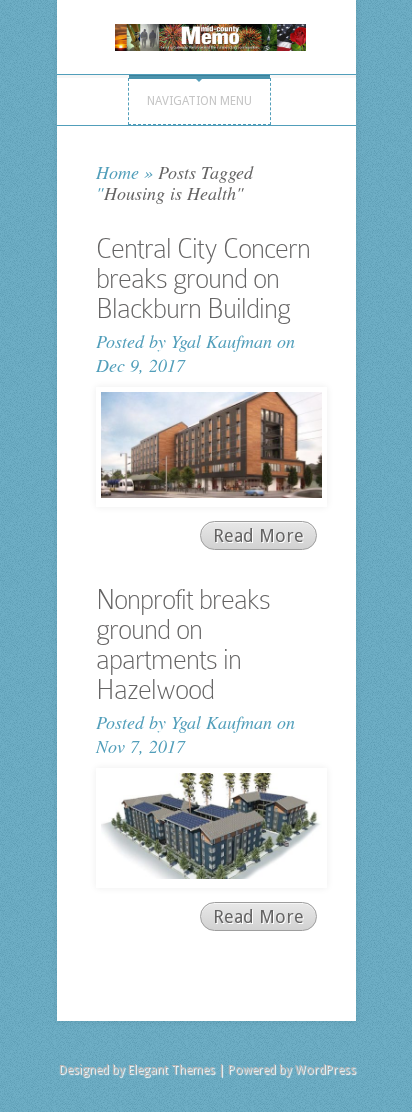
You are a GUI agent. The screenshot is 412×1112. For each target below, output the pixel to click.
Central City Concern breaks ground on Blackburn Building (203, 278)
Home (117, 172)
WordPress (325, 1070)
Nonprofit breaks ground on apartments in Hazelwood (183, 644)
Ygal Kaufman (221, 341)
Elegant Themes (171, 1070)
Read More (258, 535)
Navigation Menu (199, 101)
